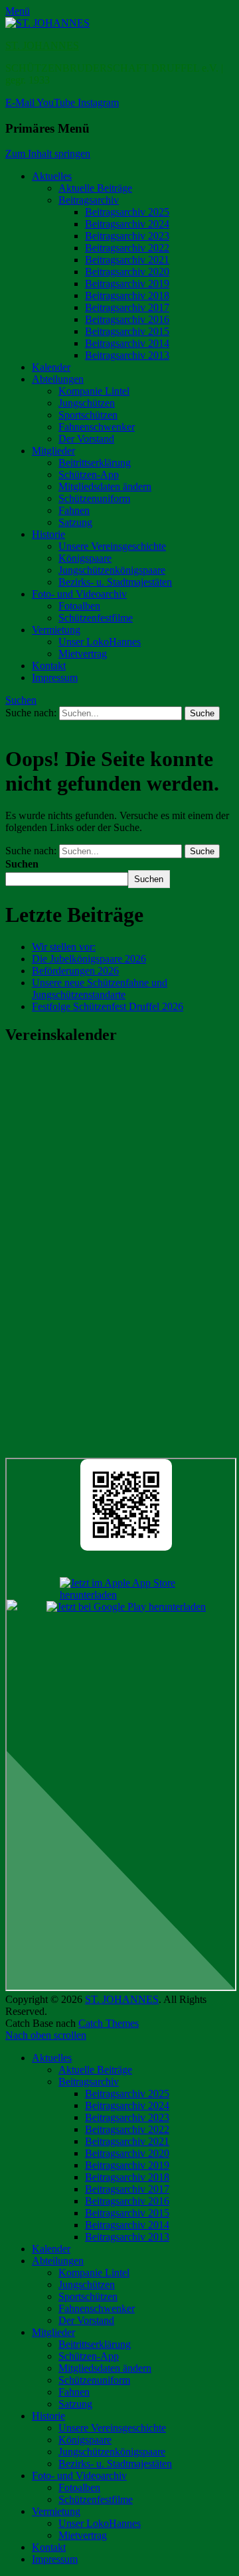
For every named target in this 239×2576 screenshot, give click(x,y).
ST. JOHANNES (42, 45)
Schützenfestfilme (96, 618)
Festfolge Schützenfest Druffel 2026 (108, 1006)
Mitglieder (53, 451)
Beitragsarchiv (89, 200)
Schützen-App (89, 475)
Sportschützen (88, 415)
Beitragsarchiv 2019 (127, 284)
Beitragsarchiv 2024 (127, 224)
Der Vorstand (86, 439)
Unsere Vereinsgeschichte (112, 546)
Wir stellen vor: (64, 947)
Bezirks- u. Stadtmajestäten (115, 582)
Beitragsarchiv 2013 (127, 355)
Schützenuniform (94, 498)
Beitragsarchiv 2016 (127, 319)
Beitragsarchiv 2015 (127, 331)
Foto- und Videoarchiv (79, 594)
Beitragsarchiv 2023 (127, 236)
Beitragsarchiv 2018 (127, 295)
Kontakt (49, 666)
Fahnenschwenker (97, 427)
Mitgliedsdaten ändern (105, 486)
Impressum (55, 677)
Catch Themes (109, 2023)
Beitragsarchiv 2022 (127, 248)
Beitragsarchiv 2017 (127, 307)
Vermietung (56, 630)
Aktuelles (52, 176)
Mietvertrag (83, 654)
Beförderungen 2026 (75, 971)
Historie (48, 534)
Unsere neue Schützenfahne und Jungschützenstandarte (100, 989)
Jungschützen (87, 403)
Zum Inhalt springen (48, 154)
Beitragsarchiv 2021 (127, 260)
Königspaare (85, 558)
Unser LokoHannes (100, 642)
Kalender (51, 367)
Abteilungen (58, 379)
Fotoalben (79, 606)
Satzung (75, 522)
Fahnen (74, 510)
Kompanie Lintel (94, 391)
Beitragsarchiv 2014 (127, 343)
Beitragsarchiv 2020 (127, 272)
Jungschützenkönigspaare (112, 570)
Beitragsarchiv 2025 (127, 212)
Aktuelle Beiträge (95, 188)
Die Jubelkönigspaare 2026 (89, 959)
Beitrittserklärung (95, 463)
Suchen (21, 700)
